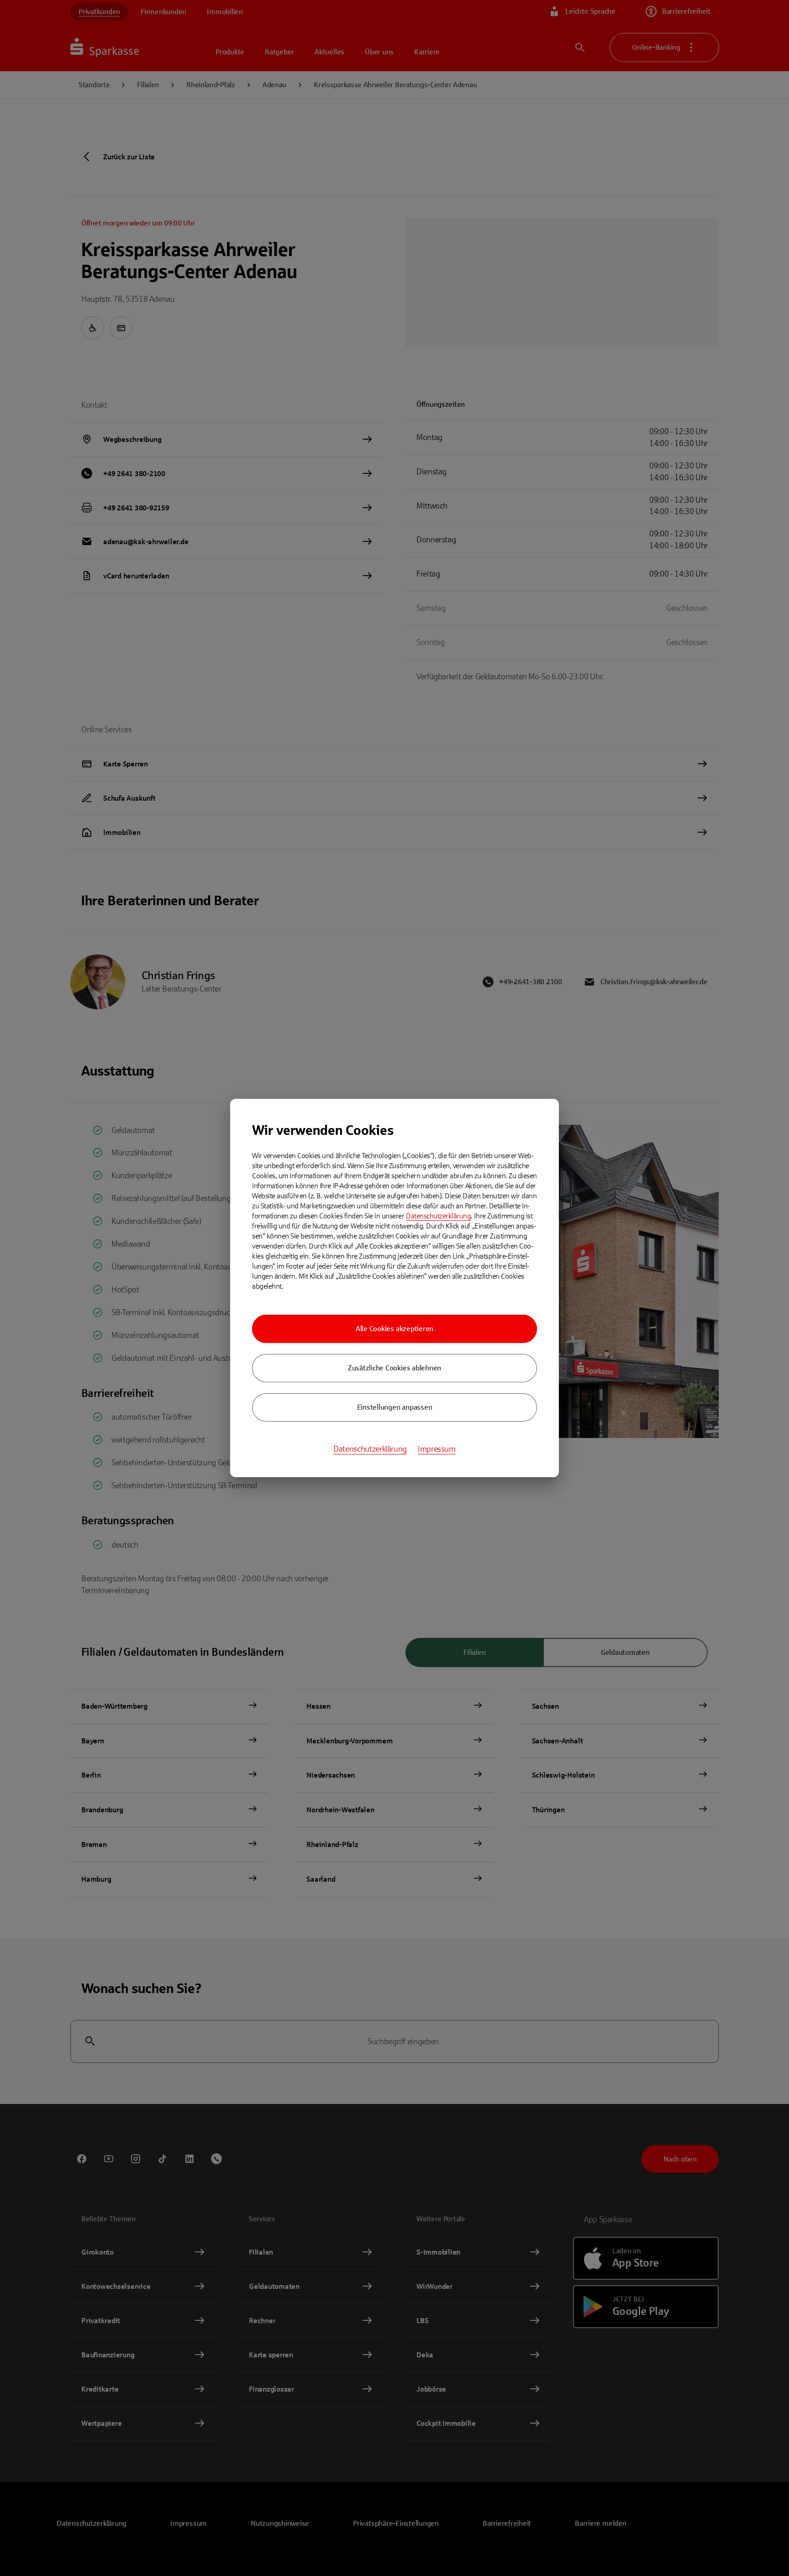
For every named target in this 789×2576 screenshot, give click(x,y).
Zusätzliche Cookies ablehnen (394, 1368)
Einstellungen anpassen (395, 1407)
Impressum (437, 1449)
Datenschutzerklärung (438, 1216)
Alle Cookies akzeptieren (394, 1329)
